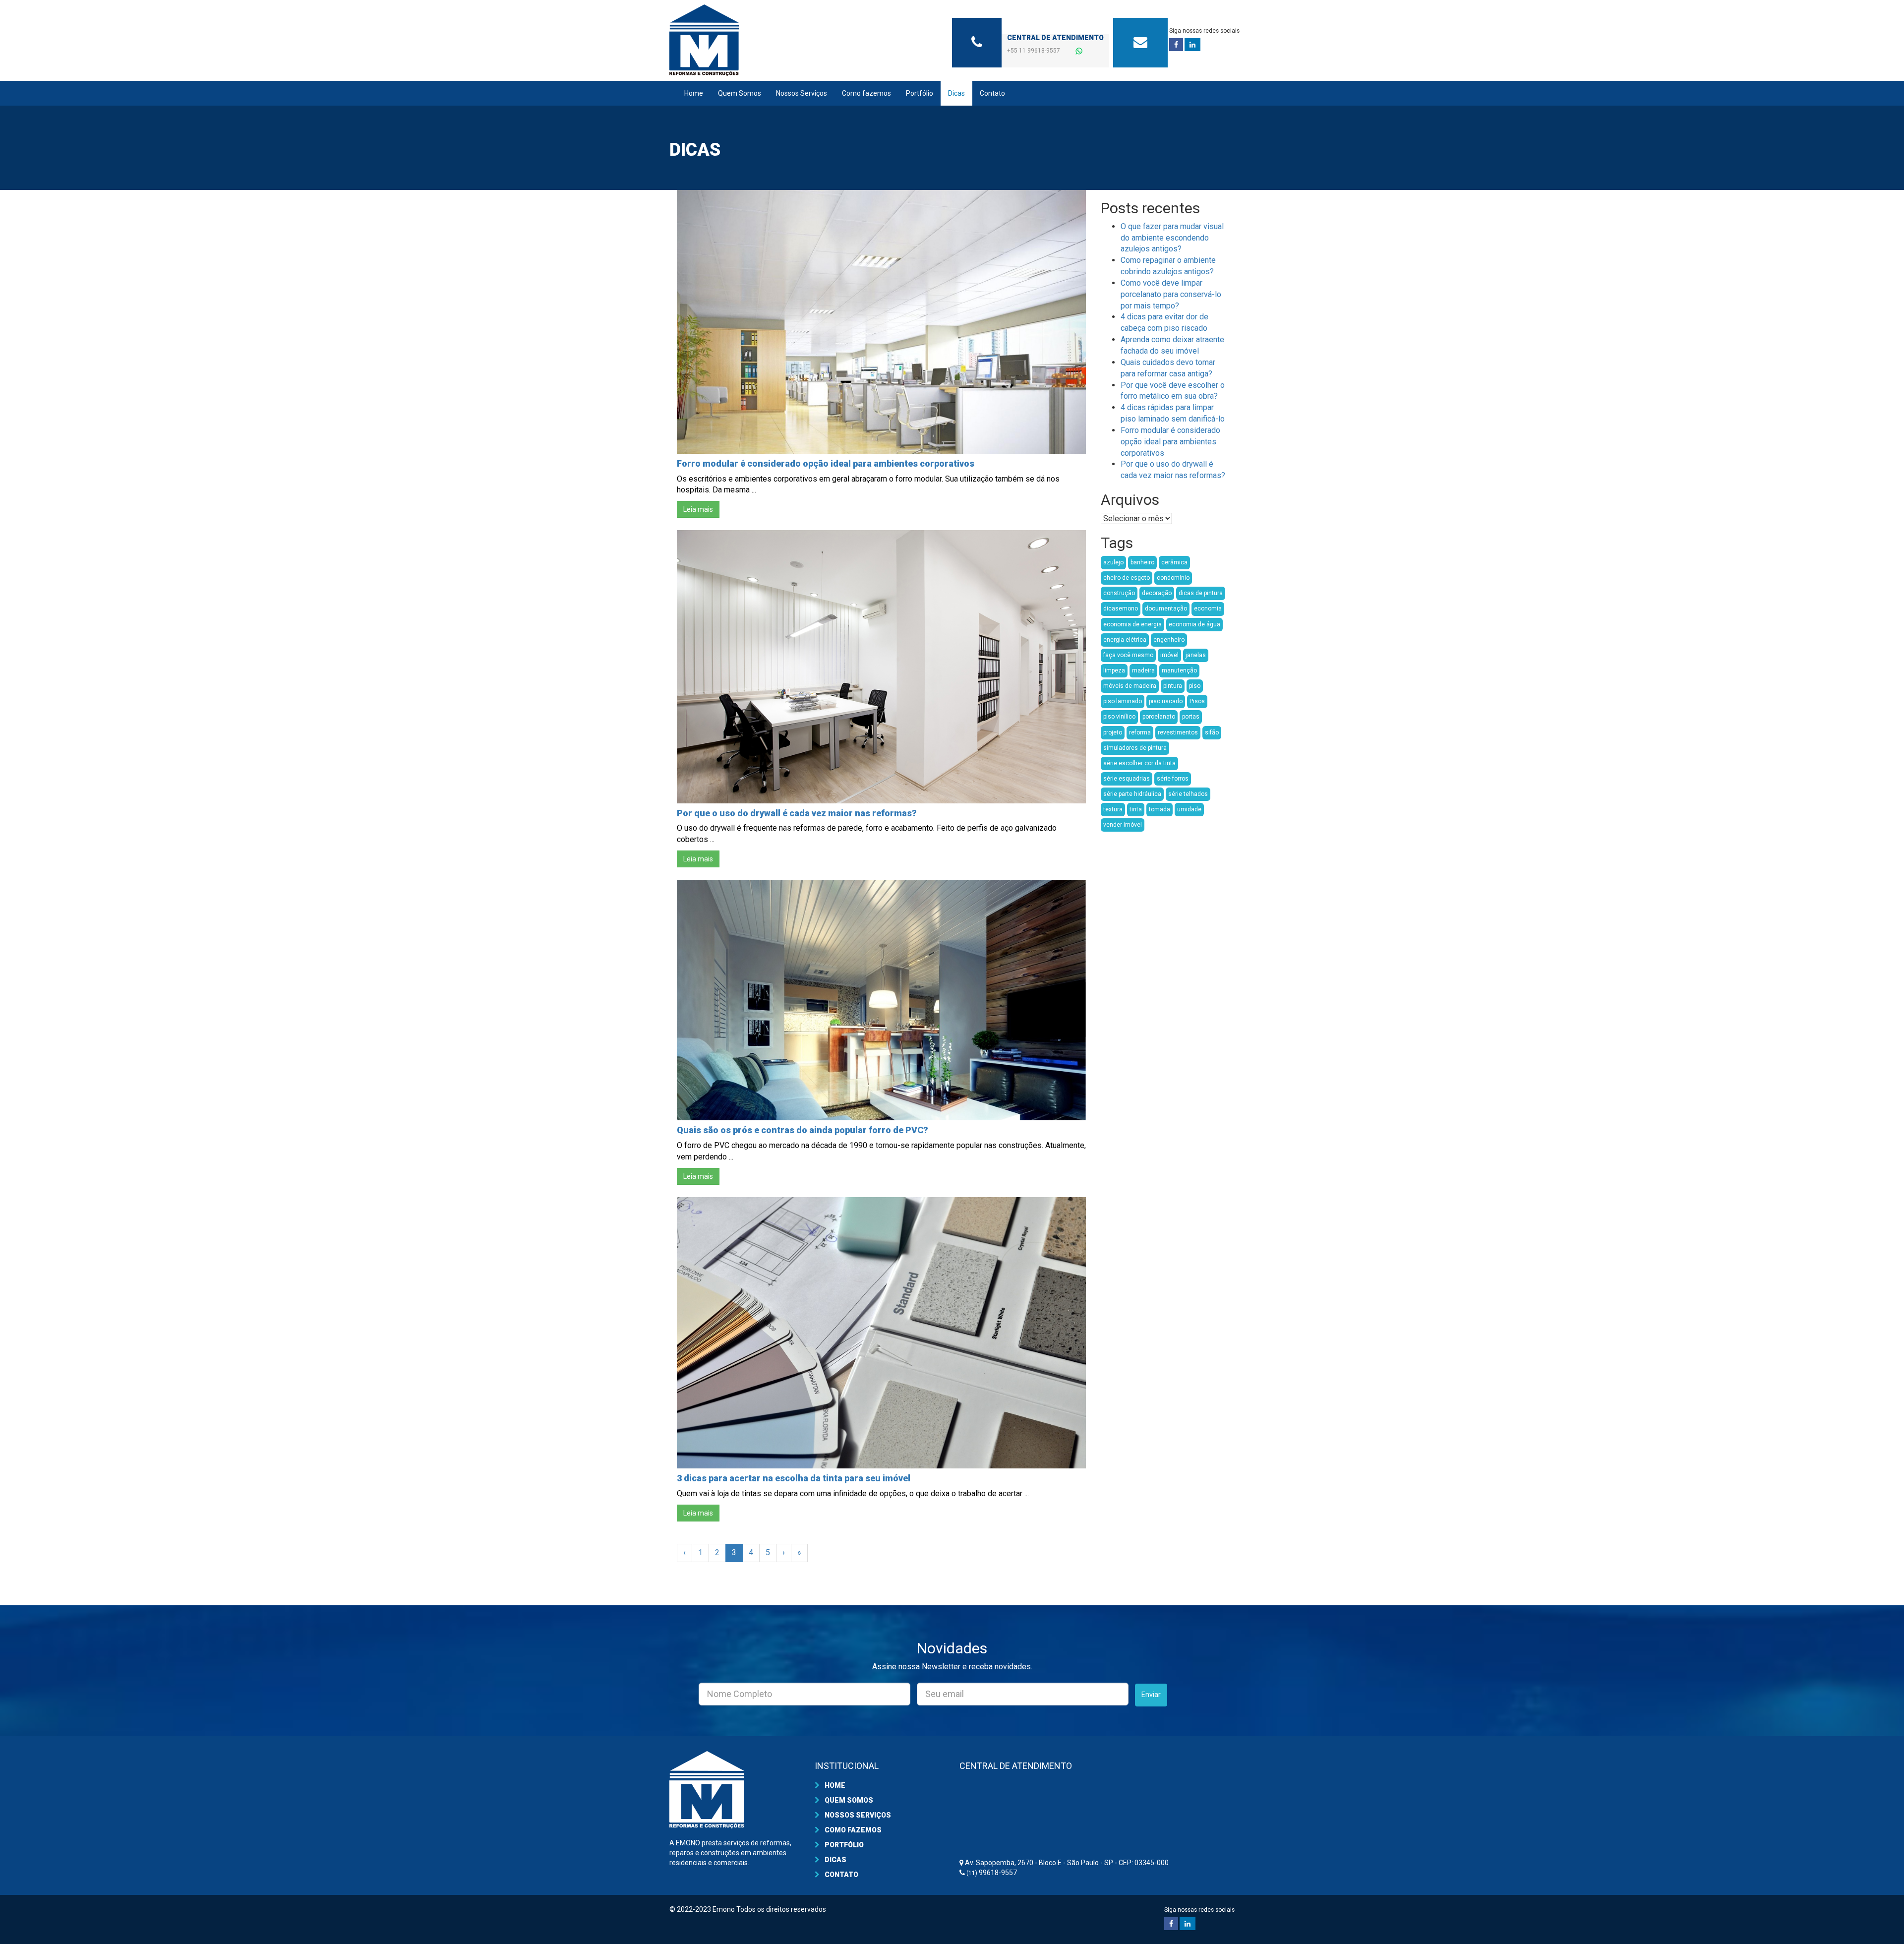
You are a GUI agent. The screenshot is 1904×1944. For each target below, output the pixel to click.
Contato (992, 93)
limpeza (1114, 670)
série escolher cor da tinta (1139, 763)
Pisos (1197, 701)
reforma (1140, 732)
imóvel (1169, 655)
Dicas (956, 93)
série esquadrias (1127, 779)
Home (694, 93)
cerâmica (1174, 562)
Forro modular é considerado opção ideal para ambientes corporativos (826, 463)
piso (1195, 686)
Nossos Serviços (802, 93)
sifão (1212, 732)
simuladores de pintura (1135, 748)
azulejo (1113, 562)
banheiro (1142, 562)
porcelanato (1159, 717)
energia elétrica (1125, 640)
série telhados (1188, 794)
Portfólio (920, 93)
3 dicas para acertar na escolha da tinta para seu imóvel (794, 1478)
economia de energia (1132, 624)
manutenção (1179, 670)
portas (1191, 717)
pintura (1173, 686)
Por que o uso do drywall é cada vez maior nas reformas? (797, 813)
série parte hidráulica (1132, 794)
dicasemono (1121, 608)
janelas (1196, 655)
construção (1119, 593)
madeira (1143, 670)
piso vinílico (1119, 717)
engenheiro (1169, 640)
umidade (1189, 809)
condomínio (1173, 578)
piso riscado (1166, 701)
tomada (1160, 809)
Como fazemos (866, 93)
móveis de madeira (1130, 686)
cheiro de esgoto (1127, 578)
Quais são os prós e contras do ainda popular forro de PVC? (803, 1130)
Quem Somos (740, 93)
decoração (1157, 593)
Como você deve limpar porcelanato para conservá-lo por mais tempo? (1171, 294)
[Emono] (759, 40)
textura (1113, 809)
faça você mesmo (1128, 655)
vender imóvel (1123, 825)
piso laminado (1123, 701)
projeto (1113, 732)
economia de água (1194, 624)
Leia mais (698, 509)
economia (1208, 608)
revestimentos (1178, 732)
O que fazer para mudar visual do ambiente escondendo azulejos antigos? (1172, 238)
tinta (1136, 809)
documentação (1166, 608)
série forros (1173, 779)
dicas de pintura (1201, 593)
